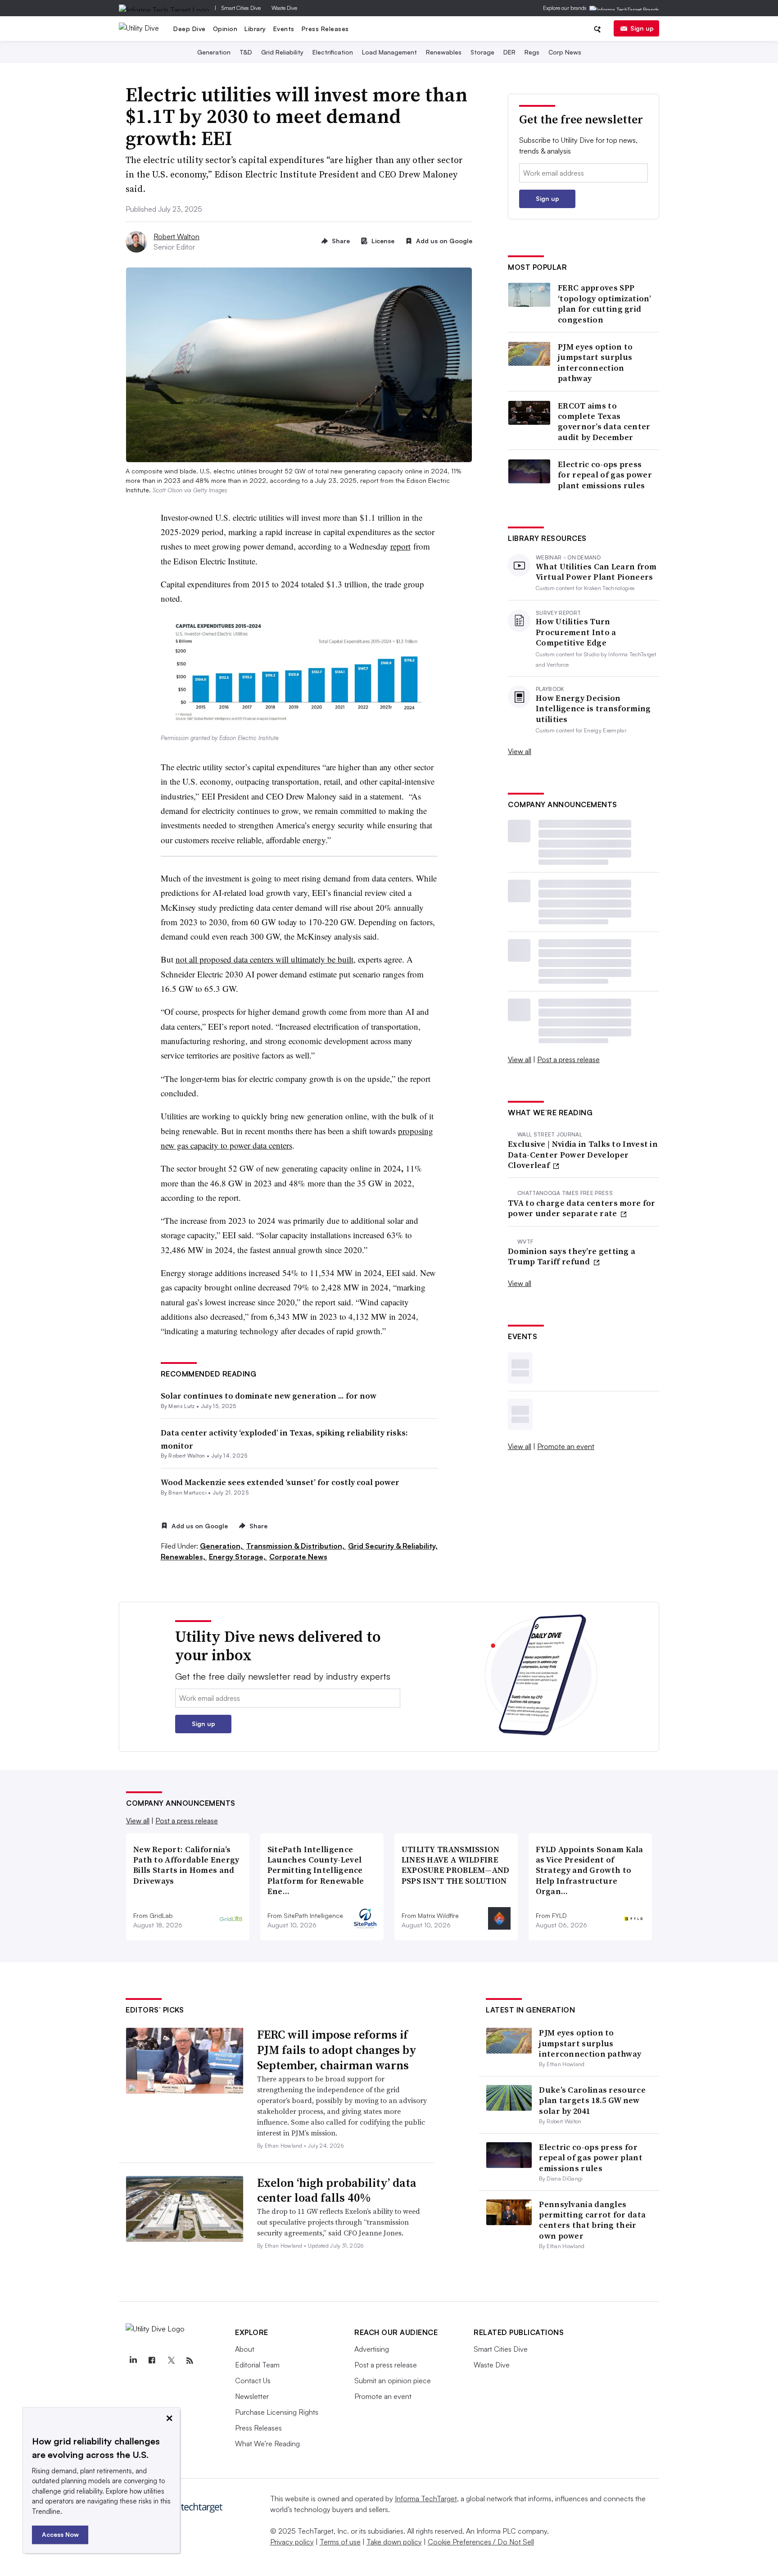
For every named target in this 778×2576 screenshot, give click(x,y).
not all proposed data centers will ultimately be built (265, 959)
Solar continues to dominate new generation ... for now (269, 1396)
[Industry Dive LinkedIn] (133, 2361)
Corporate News (298, 1557)
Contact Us (253, 2381)
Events (284, 29)
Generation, (222, 1546)
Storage (482, 52)
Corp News (565, 52)
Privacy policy (292, 2542)
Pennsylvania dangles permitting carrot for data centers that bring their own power (592, 2220)
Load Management (389, 52)
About (245, 2349)
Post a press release (568, 1059)
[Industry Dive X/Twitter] (171, 2361)
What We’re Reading (267, 2444)
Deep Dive (190, 29)
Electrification (333, 52)
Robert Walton (176, 236)
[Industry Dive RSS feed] (190, 2361)
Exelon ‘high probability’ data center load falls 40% (337, 2190)
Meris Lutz (181, 1406)
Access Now (60, 2534)
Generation (214, 52)
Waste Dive (284, 8)
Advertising (372, 2349)
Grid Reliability (282, 52)
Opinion (225, 29)
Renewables (444, 52)
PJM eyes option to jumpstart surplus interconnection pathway (595, 363)
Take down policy (394, 2542)
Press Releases (325, 29)
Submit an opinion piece (393, 2381)
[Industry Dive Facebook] (152, 2361)
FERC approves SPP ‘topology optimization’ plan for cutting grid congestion (604, 304)
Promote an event (566, 1446)
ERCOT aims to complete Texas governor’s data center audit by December (604, 422)
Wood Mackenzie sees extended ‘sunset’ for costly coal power (280, 1482)
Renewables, (184, 1557)
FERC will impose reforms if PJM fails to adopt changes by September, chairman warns (337, 2050)
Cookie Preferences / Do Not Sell (481, 2542)
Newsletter (252, 2396)
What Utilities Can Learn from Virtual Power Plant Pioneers (596, 572)
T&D (246, 52)
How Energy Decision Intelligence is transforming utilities (593, 709)
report (400, 546)
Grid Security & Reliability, (393, 1546)
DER (509, 52)
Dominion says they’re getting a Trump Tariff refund (572, 1256)
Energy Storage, (238, 1557)
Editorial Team (257, 2365)
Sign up (642, 28)
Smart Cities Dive (241, 8)
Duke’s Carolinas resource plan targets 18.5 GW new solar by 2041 (592, 2100)
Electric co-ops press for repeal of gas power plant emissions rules (605, 475)
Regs (532, 52)
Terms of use (340, 2542)
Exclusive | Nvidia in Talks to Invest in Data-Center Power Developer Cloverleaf (583, 1154)
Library (255, 29)
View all (520, 751)
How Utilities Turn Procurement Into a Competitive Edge (576, 632)
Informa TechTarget (426, 2499)
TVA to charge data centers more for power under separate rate (582, 1208)
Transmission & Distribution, (296, 1546)
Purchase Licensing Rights (277, 2412)
